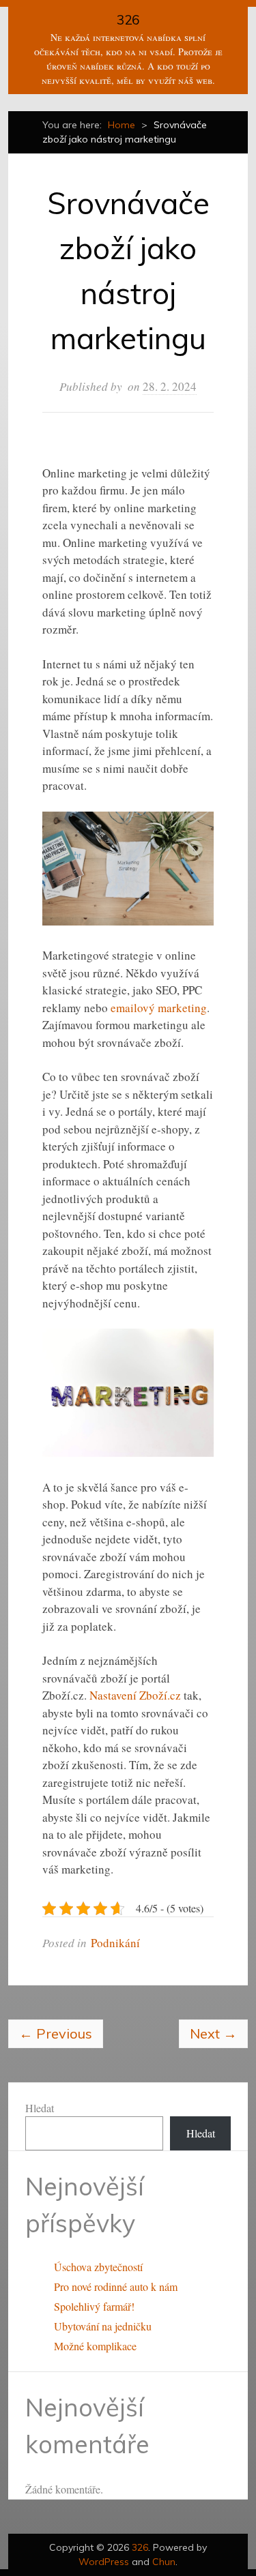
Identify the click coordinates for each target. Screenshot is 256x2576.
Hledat (40, 2108)
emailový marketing (159, 1008)
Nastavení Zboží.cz (135, 1695)
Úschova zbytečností (98, 2267)
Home (122, 125)
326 (128, 20)
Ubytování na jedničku (103, 2326)
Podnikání (115, 1943)
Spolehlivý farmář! (94, 2306)
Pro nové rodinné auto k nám (116, 2286)
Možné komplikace (95, 2346)
